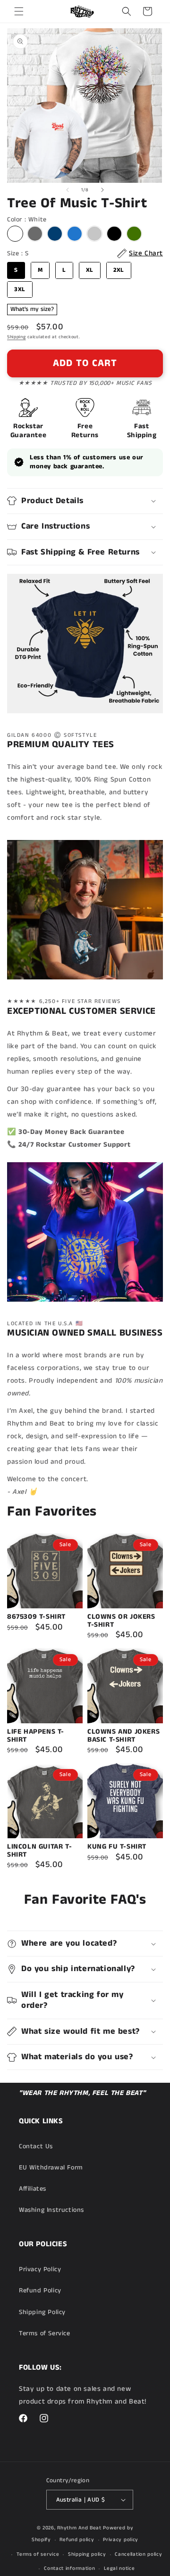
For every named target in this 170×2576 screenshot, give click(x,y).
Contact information (69, 2568)
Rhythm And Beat (79, 2528)
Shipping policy (87, 2554)
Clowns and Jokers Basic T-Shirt (123, 1736)
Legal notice (119, 2568)
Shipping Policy (42, 2312)
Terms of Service (45, 2333)
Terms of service (38, 2554)
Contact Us (36, 2146)
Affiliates (33, 2189)
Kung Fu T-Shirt (117, 1847)
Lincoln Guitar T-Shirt (39, 1851)
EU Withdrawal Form (51, 2168)
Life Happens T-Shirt (36, 1736)
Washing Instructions (51, 2210)
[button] (19, 11)
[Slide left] (68, 190)
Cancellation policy (138, 2554)
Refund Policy (40, 2291)
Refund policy (77, 2540)
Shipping (17, 337)
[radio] (15, 234)
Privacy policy (121, 2540)
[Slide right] (102, 190)
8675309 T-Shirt (36, 1617)
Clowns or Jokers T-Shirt (121, 1621)
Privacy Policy (40, 2269)
